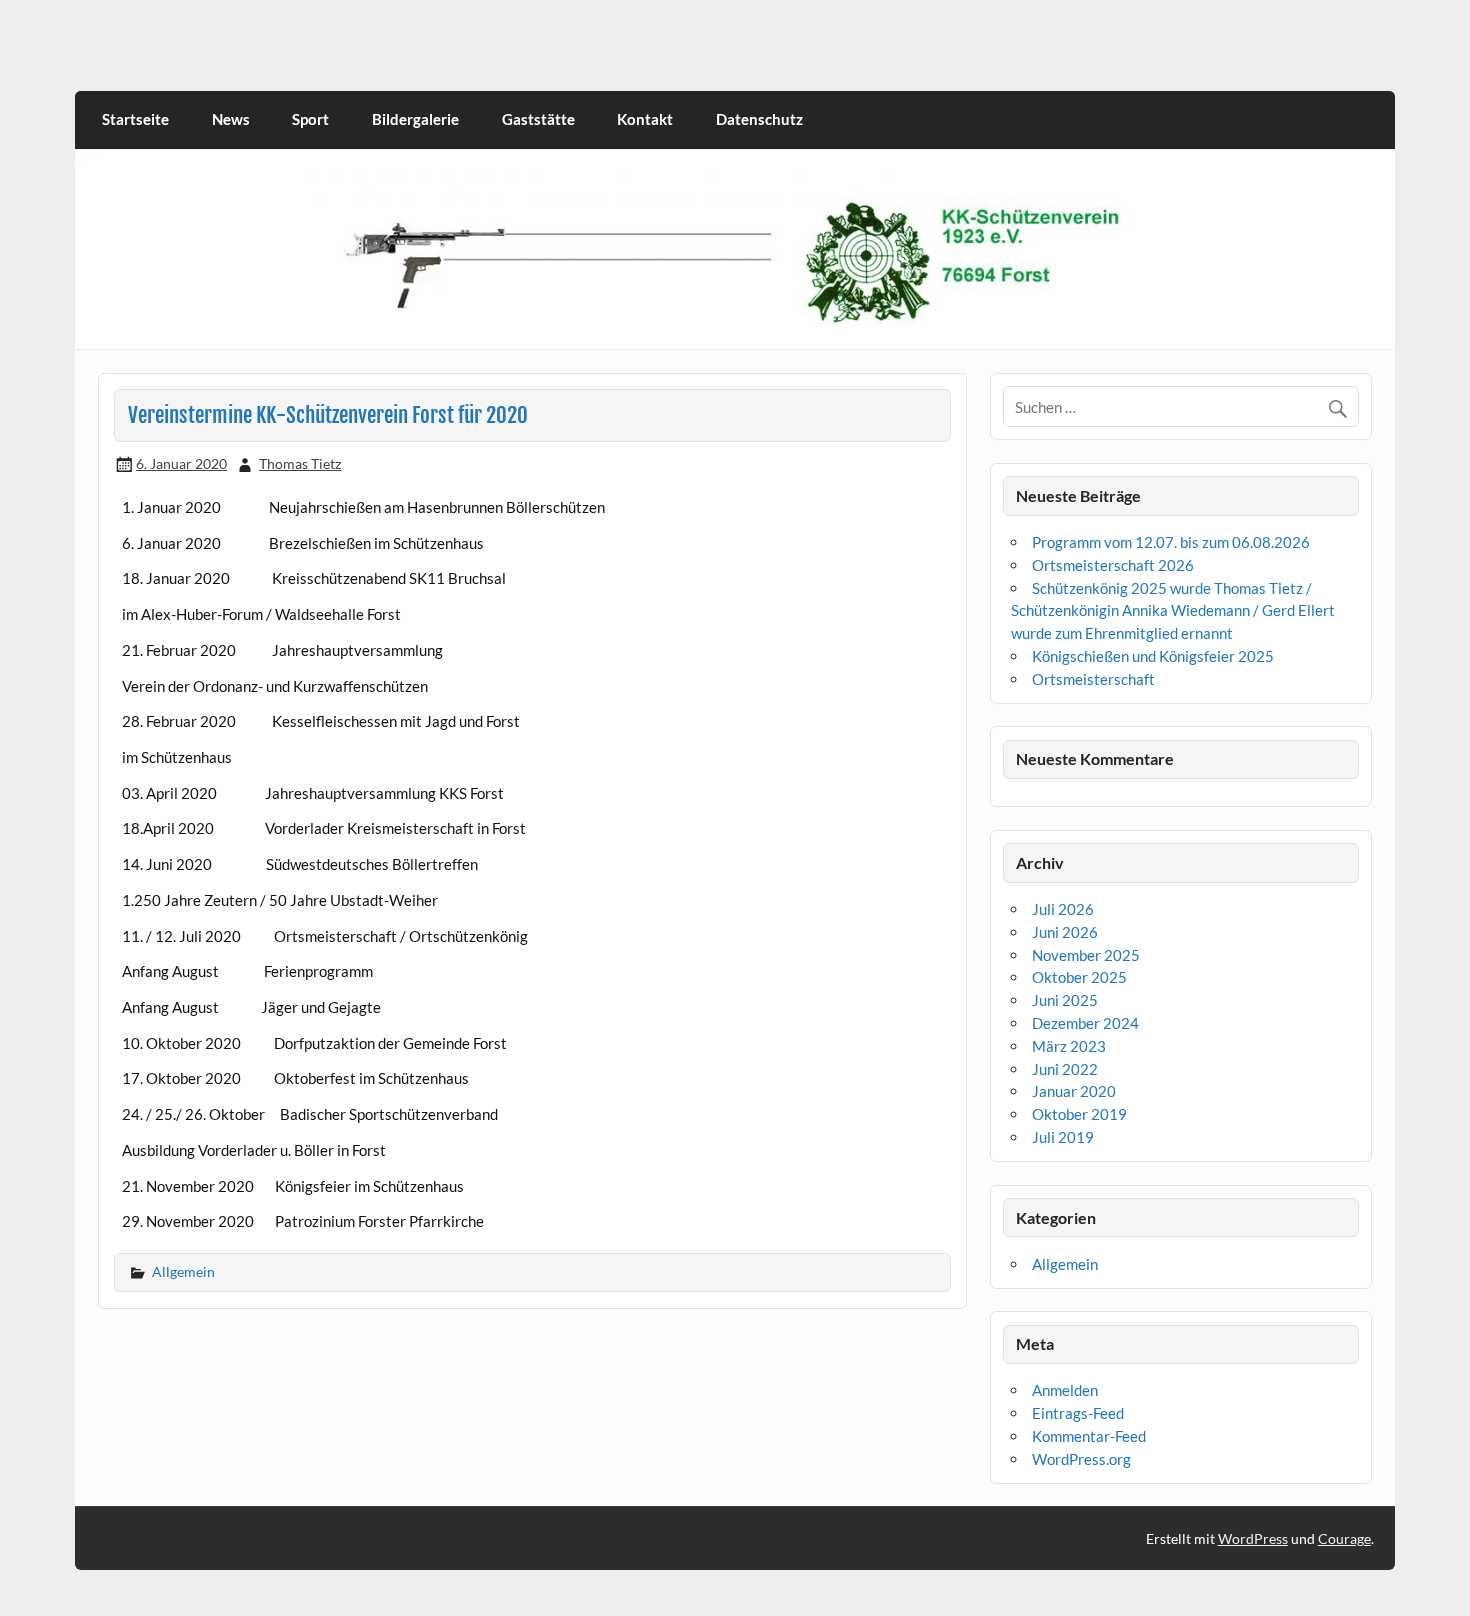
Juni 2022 (1065, 1069)
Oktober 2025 (1079, 977)
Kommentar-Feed (1089, 1436)
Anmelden (1065, 1390)
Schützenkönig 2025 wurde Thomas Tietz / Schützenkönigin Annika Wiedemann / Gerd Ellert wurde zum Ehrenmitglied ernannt (1173, 611)
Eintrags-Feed (1078, 1413)
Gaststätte (538, 119)
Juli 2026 (1063, 909)
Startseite (135, 119)
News (231, 119)
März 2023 (1069, 1046)
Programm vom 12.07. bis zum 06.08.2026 (1171, 542)
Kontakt (645, 119)
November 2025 (1086, 955)
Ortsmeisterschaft (1093, 679)
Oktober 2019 (1079, 1114)
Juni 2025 (1065, 1000)
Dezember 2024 (1085, 1023)
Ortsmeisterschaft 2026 (1113, 565)
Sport (310, 119)
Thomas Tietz (300, 463)
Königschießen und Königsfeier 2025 (1153, 656)
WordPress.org (1081, 1459)
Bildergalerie (415, 119)
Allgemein (183, 1271)
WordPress (1253, 1538)
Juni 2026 (1065, 932)
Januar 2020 (1074, 1091)
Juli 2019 (1063, 1137)
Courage (1344, 1538)
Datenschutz (759, 119)
